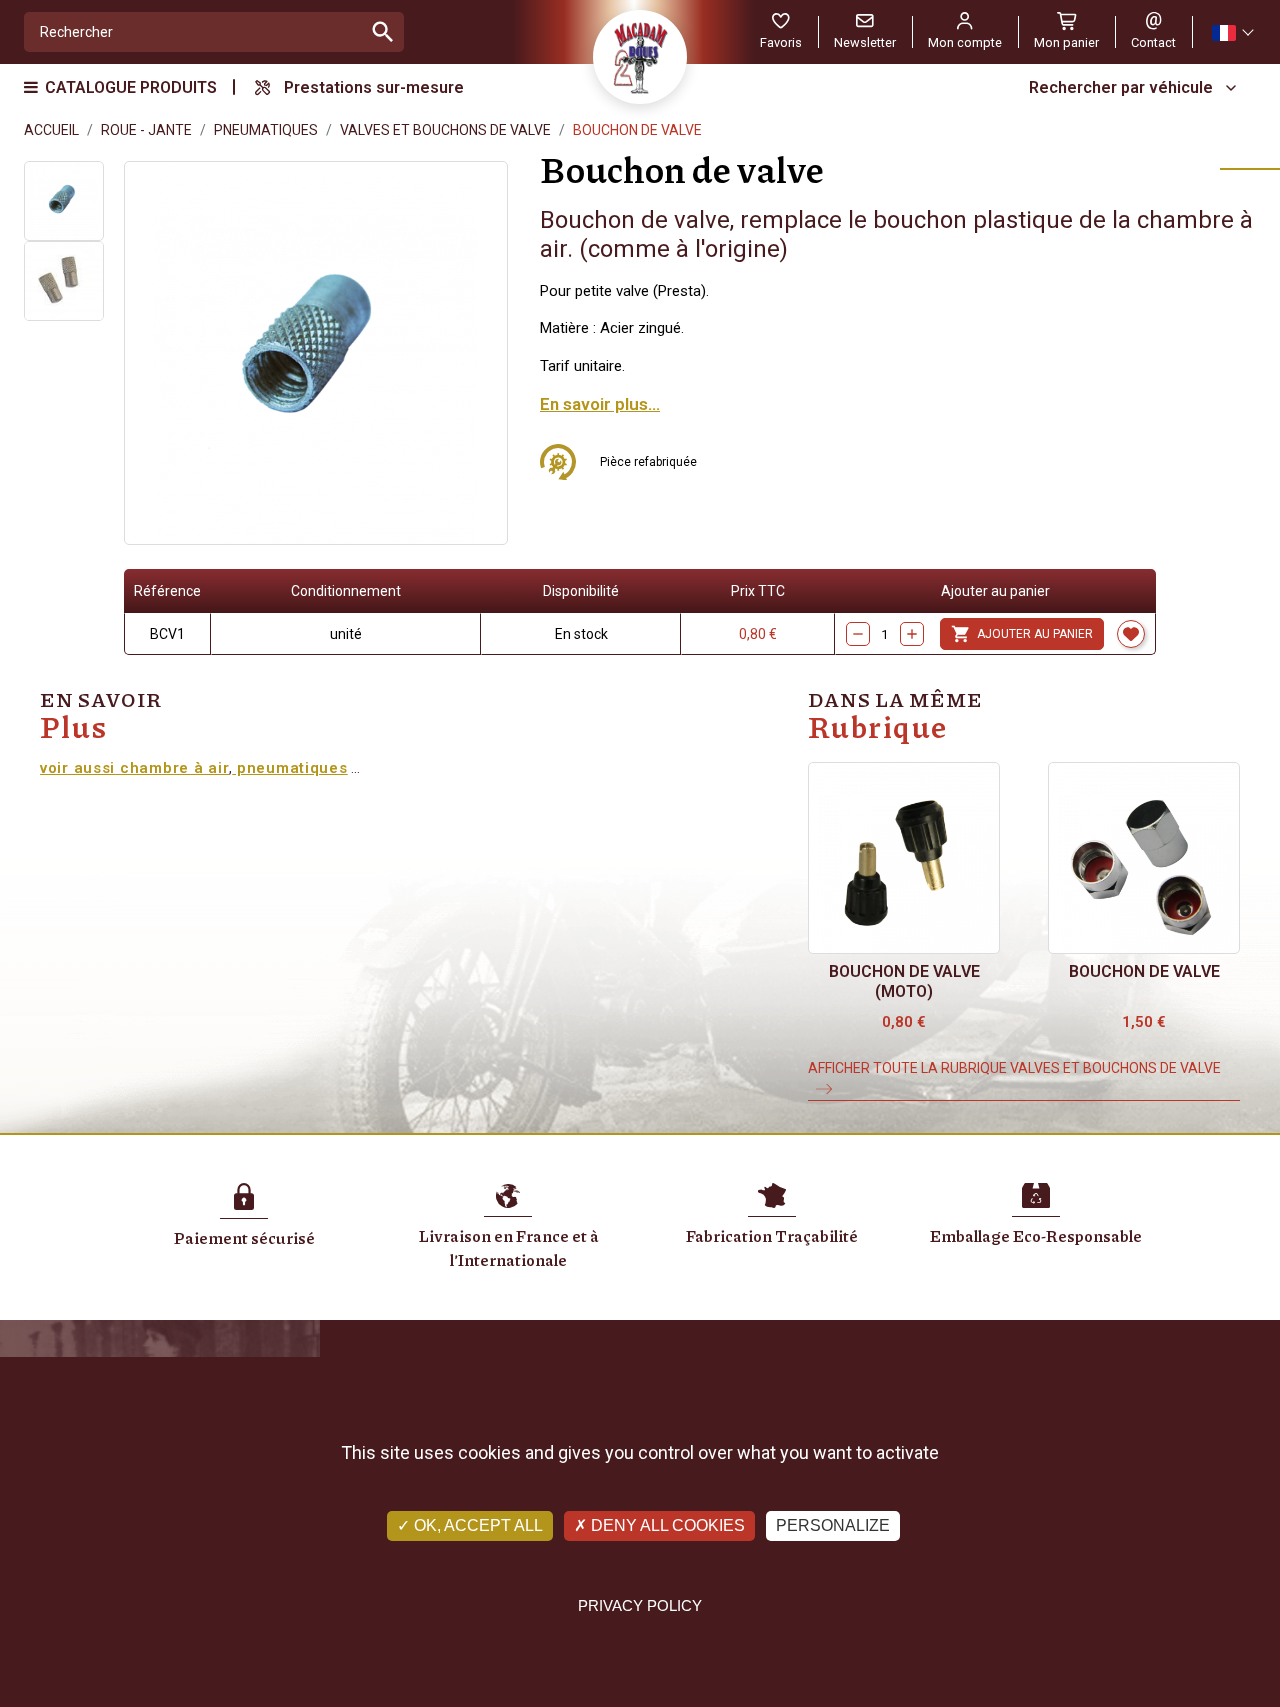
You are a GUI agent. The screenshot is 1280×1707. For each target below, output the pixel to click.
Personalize (833, 1525)
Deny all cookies (666, 1525)
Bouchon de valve (1144, 971)
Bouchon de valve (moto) (904, 981)
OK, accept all (476, 1525)
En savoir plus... (600, 404)
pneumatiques (289, 768)
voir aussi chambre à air (134, 768)
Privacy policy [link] (640, 1605)
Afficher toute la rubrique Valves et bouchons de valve (1014, 1068)
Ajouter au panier (1022, 634)
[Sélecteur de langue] (1232, 32)
